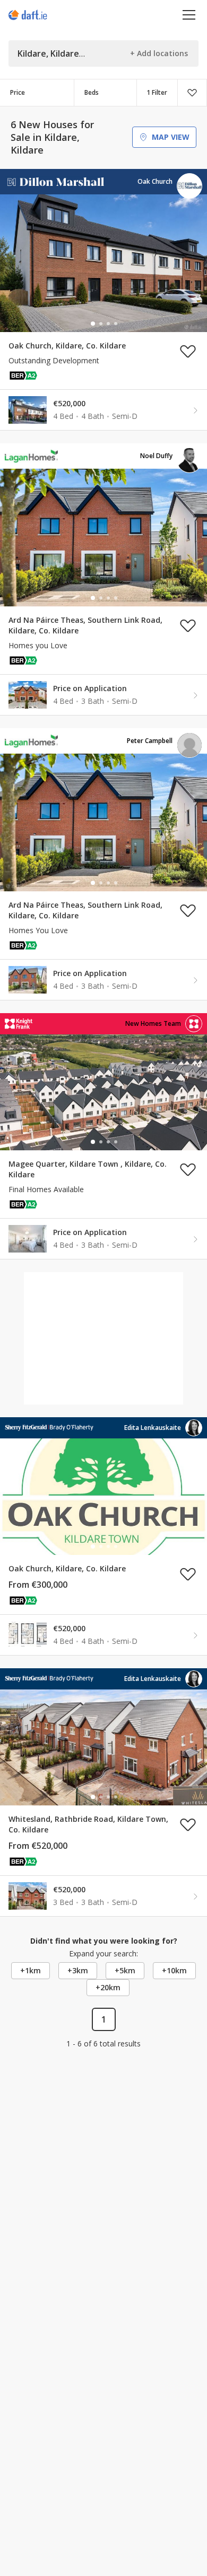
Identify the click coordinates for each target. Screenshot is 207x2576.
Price (18, 92)
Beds (92, 92)
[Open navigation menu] (189, 15)
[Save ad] (188, 351)
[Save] (192, 93)
